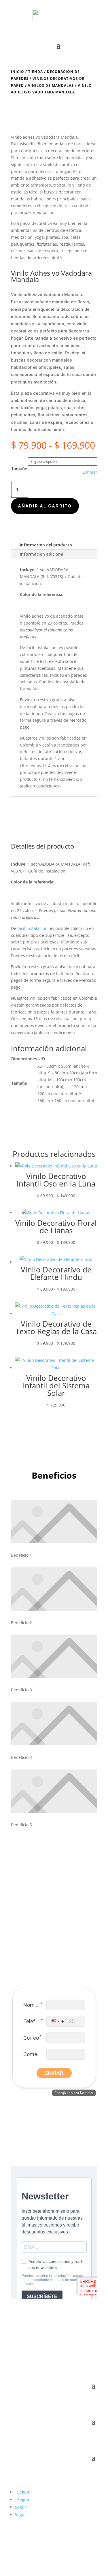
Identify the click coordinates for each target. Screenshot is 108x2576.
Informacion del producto (46, 545)
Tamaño (19, 469)
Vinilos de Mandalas (51, 85)
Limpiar (90, 472)
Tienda (36, 72)
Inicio (18, 72)
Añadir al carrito (45, 506)
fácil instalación (41, 647)
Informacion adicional (42, 554)
